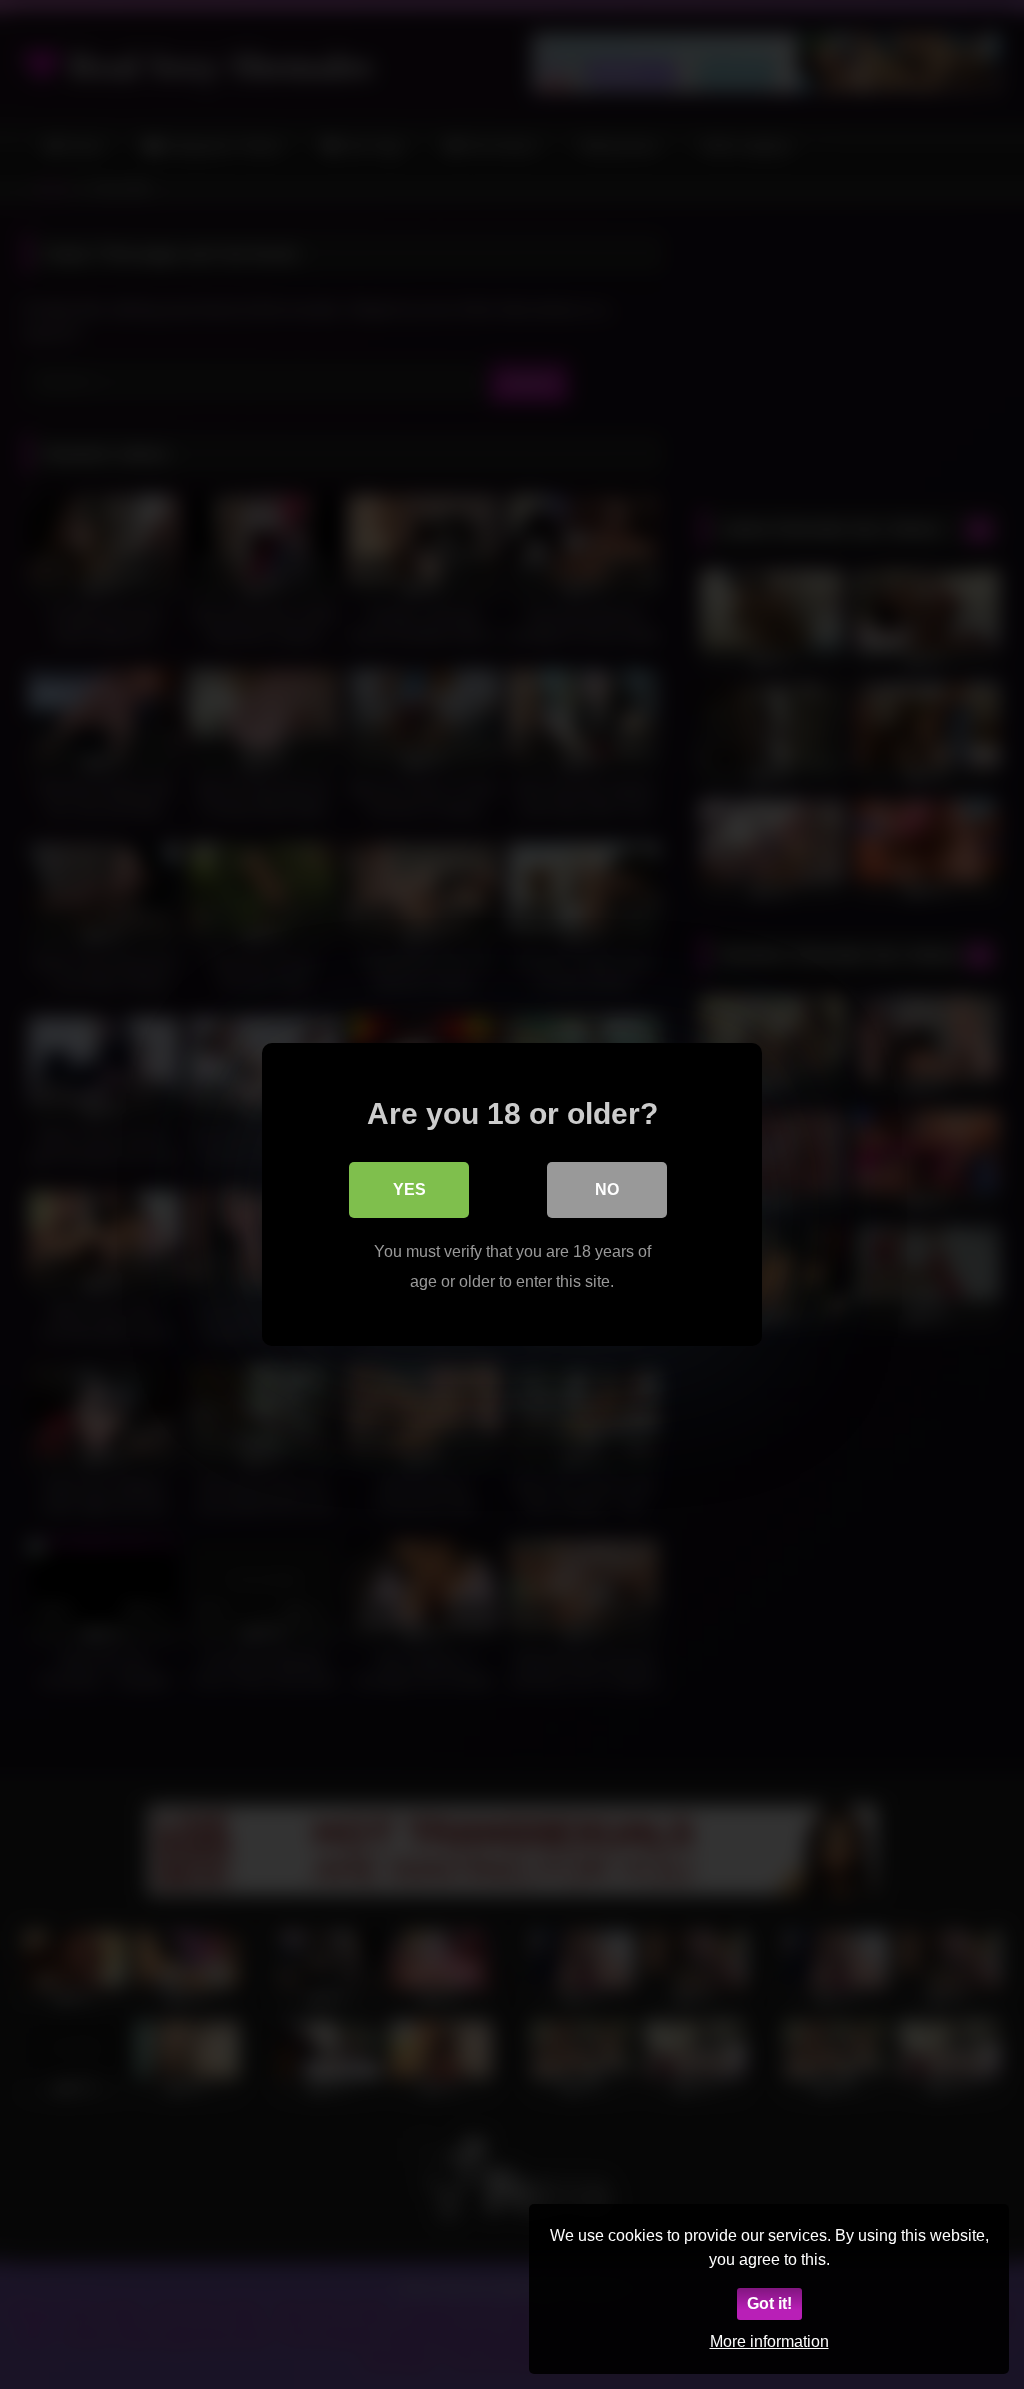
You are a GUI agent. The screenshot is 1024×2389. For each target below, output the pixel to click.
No (607, 1189)
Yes (409, 1189)
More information (769, 2341)
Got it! (769, 2303)
